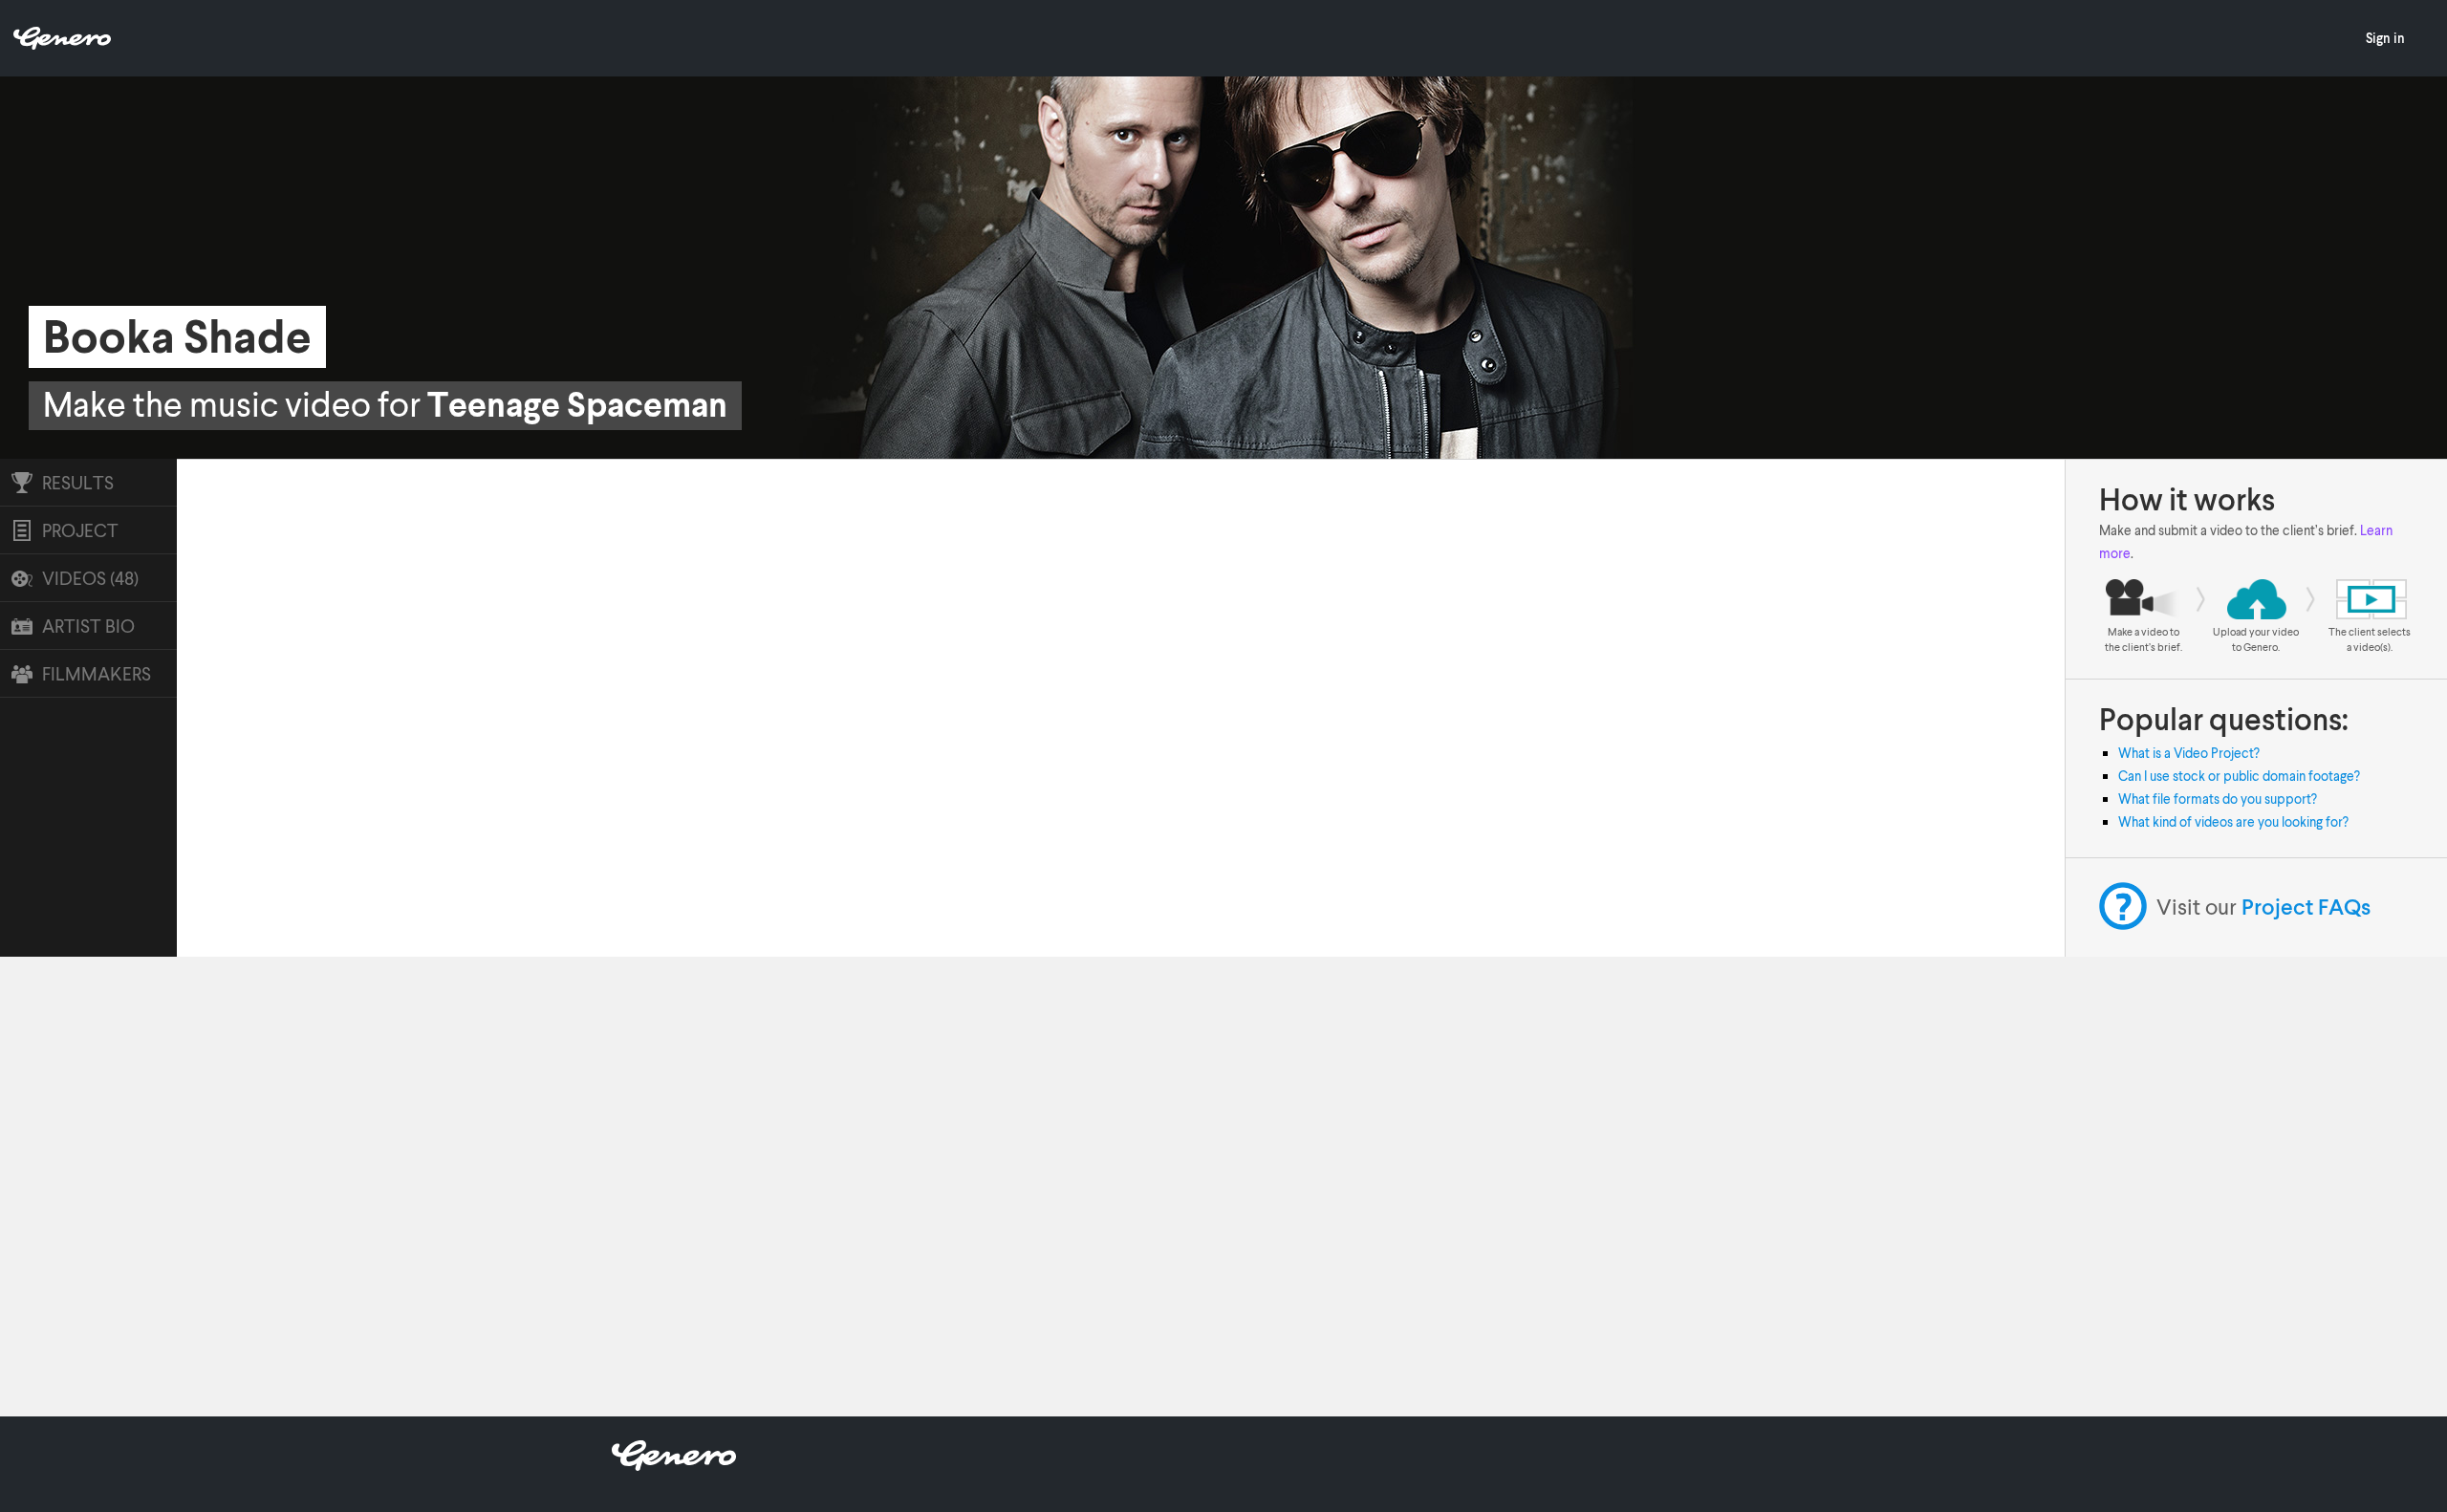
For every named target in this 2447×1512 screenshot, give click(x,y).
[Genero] (674, 1465)
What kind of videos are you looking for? (2233, 821)
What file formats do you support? (2218, 799)
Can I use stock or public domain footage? (2239, 776)
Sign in (2385, 38)
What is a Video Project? (2189, 753)
